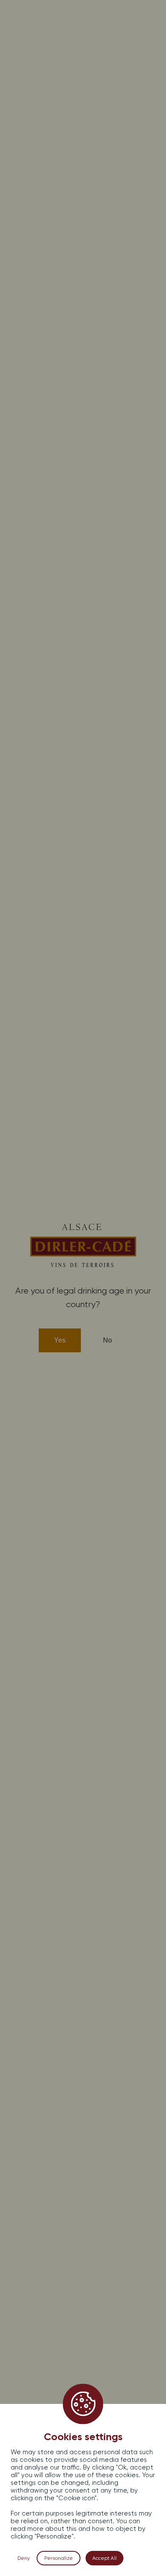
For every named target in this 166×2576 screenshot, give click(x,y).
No (107, 1340)
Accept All (104, 2558)
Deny (24, 2558)
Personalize (59, 2558)
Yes (60, 1340)
